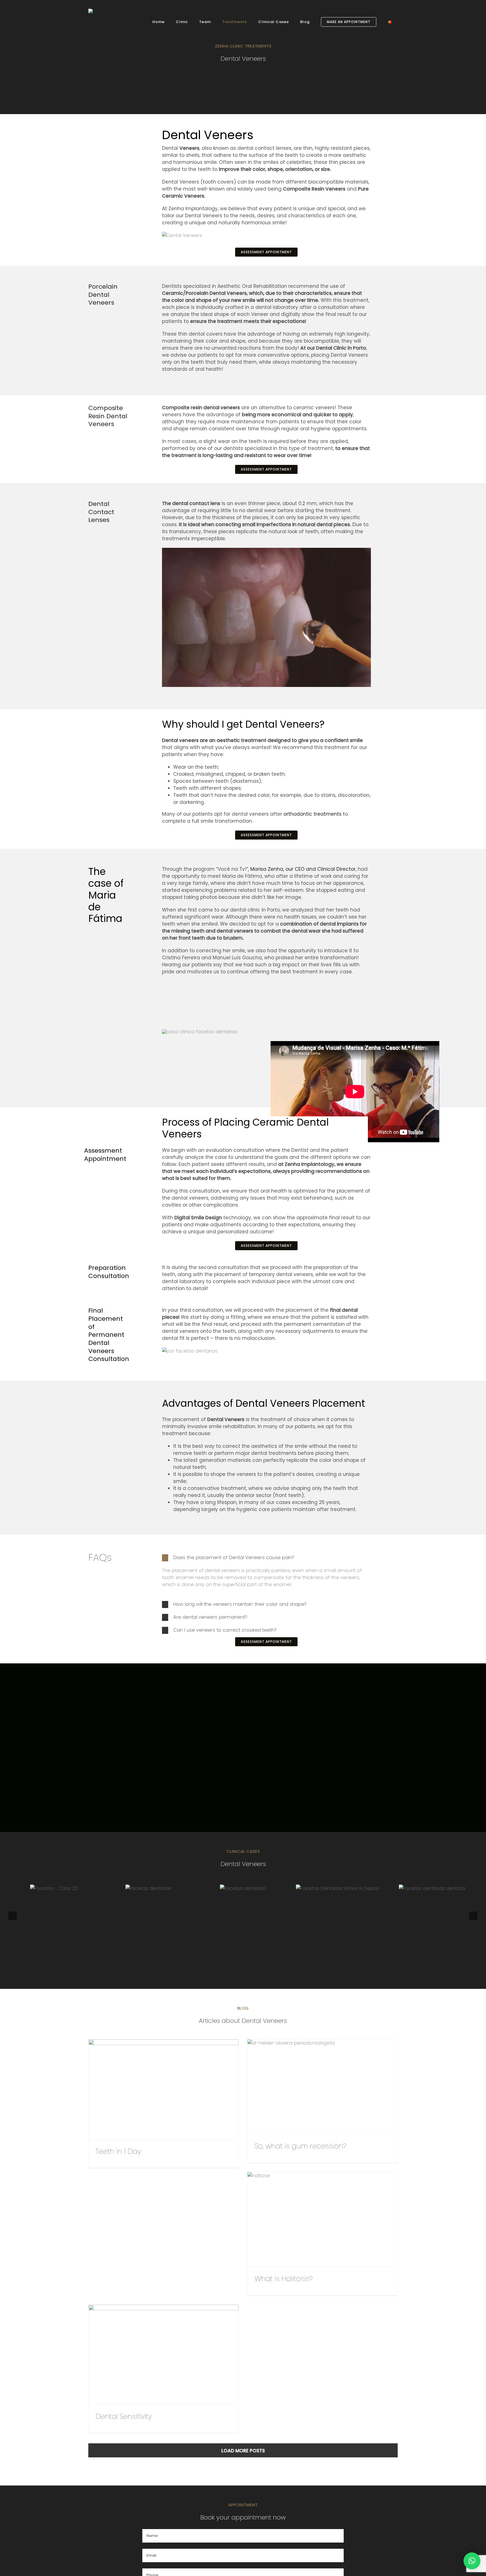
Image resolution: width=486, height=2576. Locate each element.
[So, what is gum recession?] (322, 2087)
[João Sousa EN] (54, 1888)
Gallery (63, 1888)
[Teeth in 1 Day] (164, 2089)
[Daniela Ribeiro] (338, 1888)
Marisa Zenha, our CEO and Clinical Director (303, 869)
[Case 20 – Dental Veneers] (243, 1888)
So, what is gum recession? (314, 2087)
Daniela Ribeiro (329, 1888)
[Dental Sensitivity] (164, 2355)
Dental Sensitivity (155, 2355)
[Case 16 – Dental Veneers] (432, 1888)
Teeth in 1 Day (155, 2089)
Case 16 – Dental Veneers (424, 1888)
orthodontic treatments (312, 814)
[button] (266, 1558)
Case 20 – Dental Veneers (234, 1888)
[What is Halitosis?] (322, 2219)
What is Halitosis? (314, 2219)
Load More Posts (243, 2451)
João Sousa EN (45, 1888)
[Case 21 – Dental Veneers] (148, 1888)
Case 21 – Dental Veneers (140, 1888)
